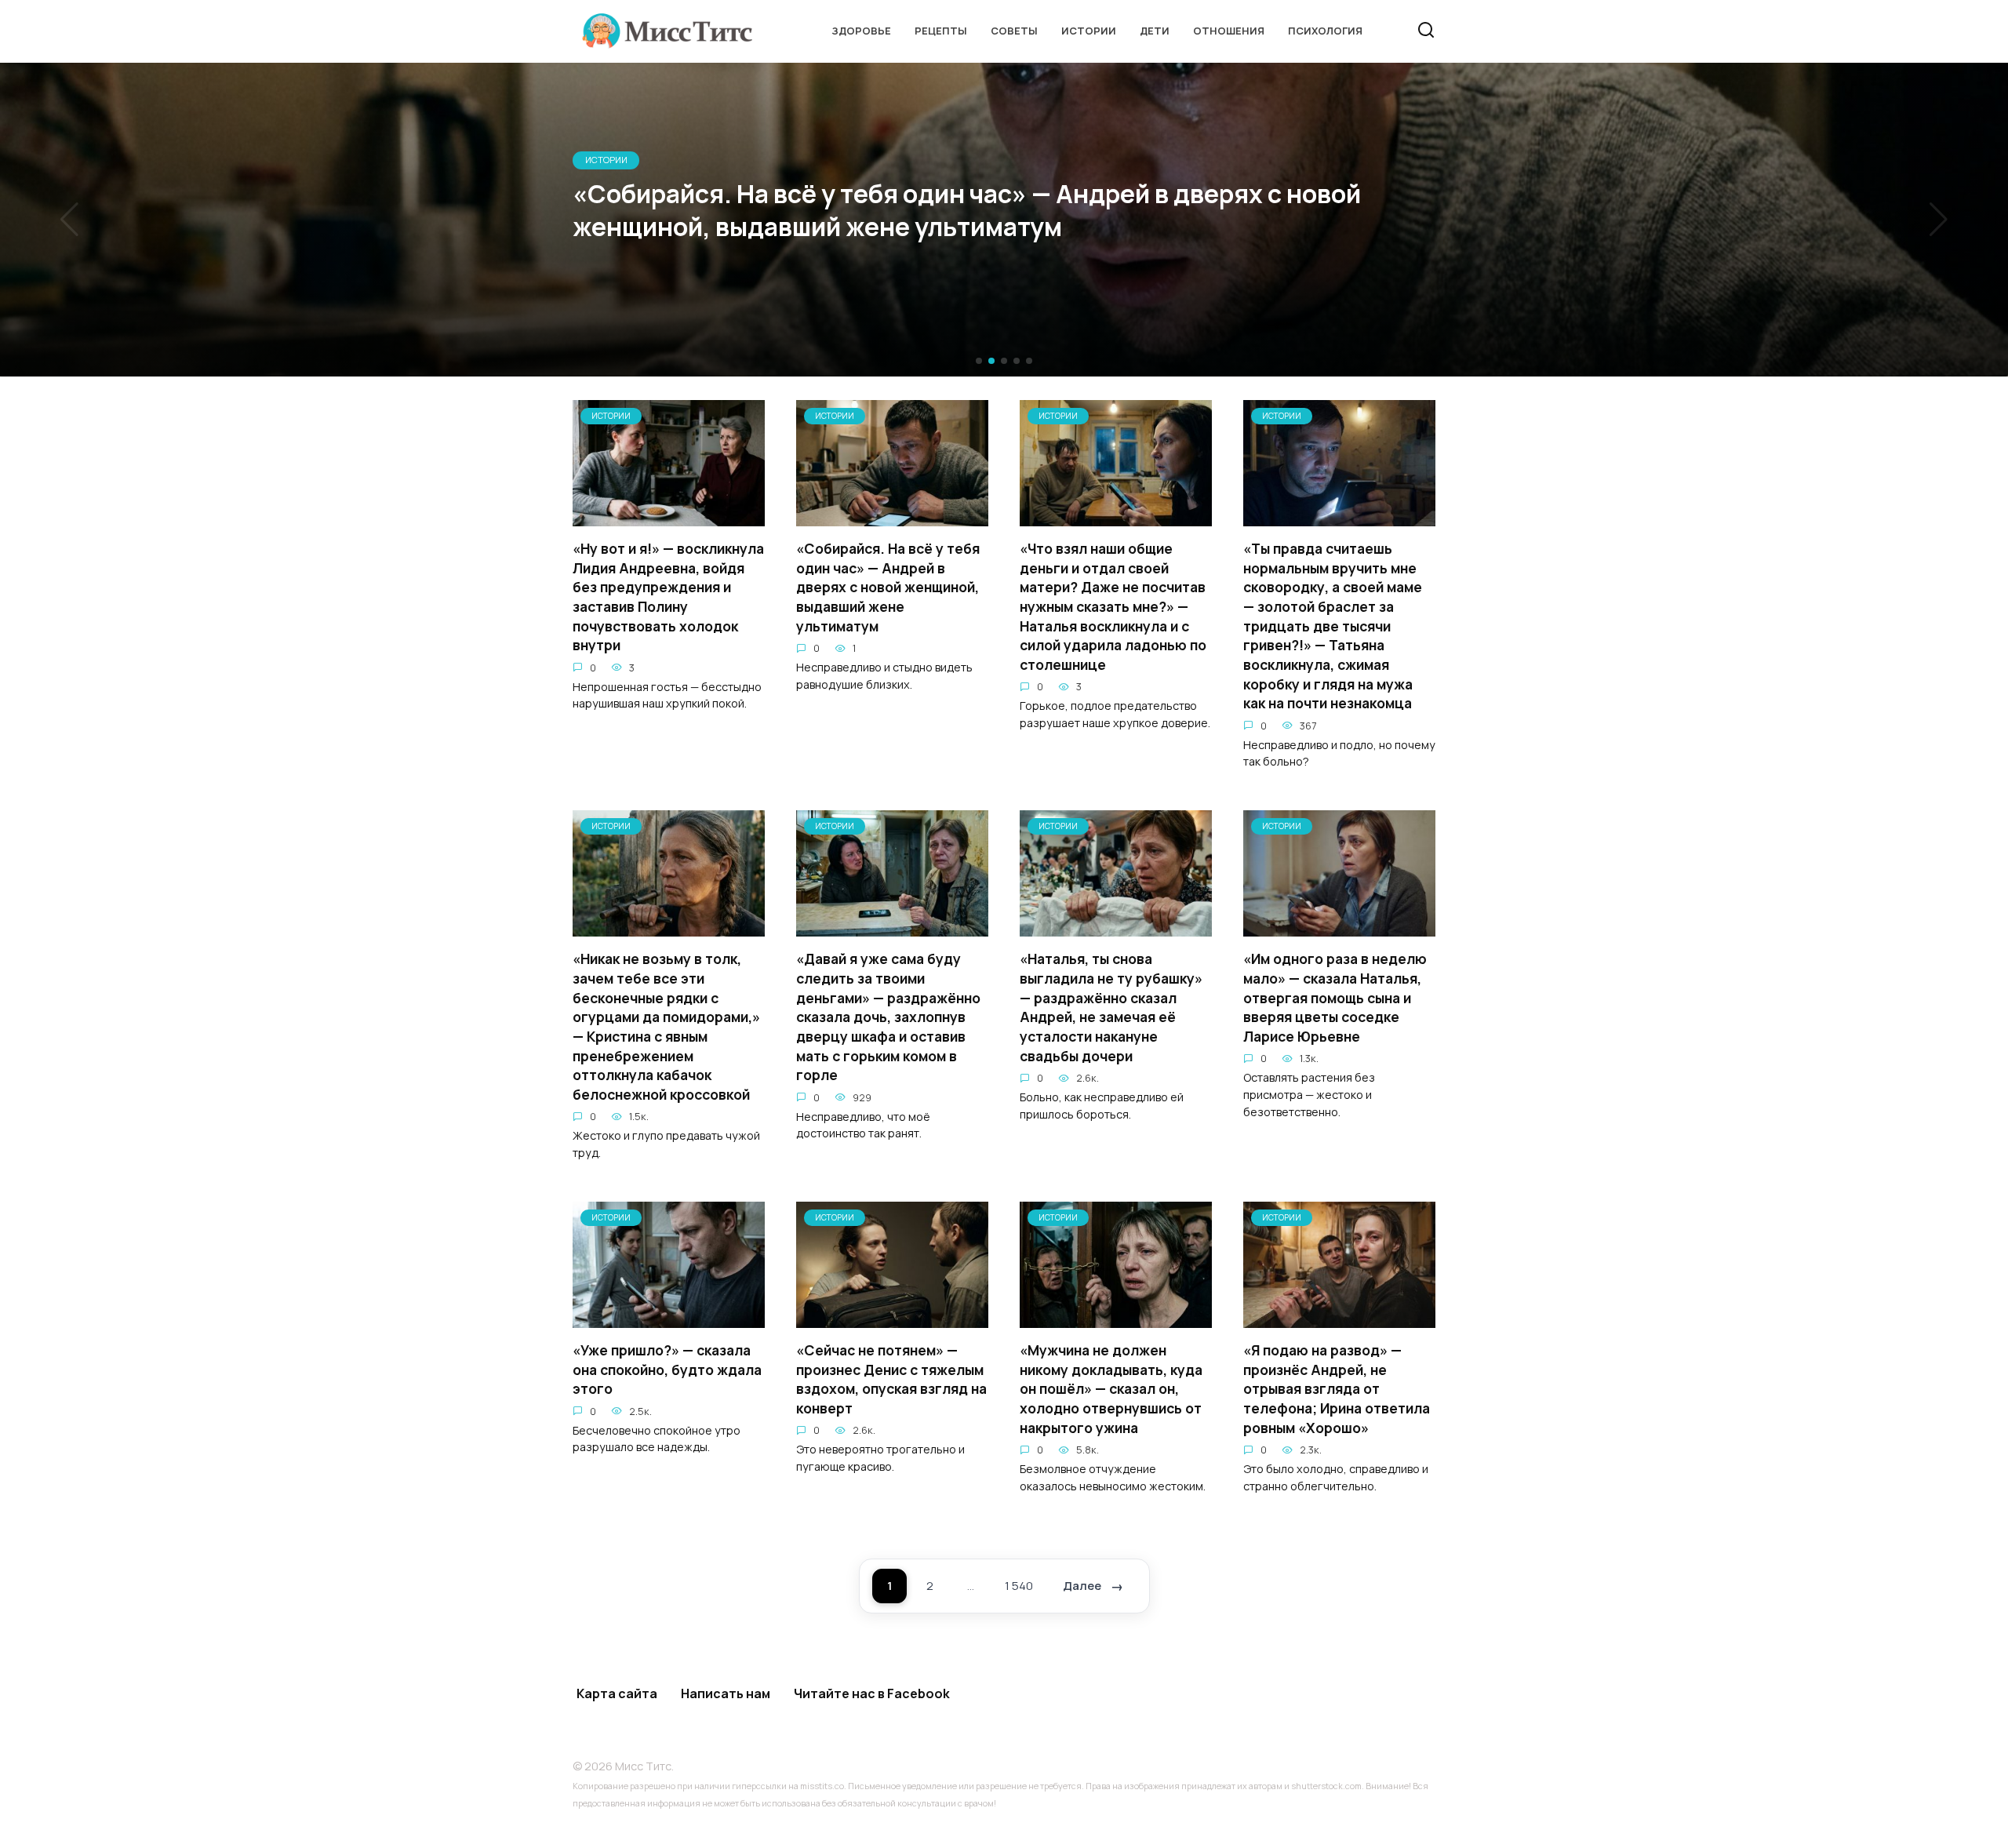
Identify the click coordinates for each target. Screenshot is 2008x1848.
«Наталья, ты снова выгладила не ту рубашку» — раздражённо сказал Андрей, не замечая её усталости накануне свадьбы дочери (1111, 1007)
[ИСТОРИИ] (669, 517)
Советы (1014, 31)
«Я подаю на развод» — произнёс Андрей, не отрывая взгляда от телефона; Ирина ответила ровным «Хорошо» (1337, 1389)
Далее (1082, 1586)
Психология (1325, 31)
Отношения (1229, 31)
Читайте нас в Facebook (872, 1693)
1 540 (1019, 1586)
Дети (1155, 31)
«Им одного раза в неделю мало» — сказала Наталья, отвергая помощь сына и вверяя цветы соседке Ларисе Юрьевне (1335, 997)
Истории (1089, 31)
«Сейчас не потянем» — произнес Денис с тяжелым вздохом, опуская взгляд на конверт (891, 1379)
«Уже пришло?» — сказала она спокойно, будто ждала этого (667, 1369)
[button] (979, 361)
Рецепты (941, 31)
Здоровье (861, 31)
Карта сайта (617, 1693)
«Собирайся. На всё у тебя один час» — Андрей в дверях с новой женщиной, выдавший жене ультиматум (888, 587)
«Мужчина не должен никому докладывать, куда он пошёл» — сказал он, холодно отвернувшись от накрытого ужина (1111, 1389)
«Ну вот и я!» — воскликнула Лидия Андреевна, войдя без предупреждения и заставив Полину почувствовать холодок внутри (668, 597)
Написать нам (726, 1693)
